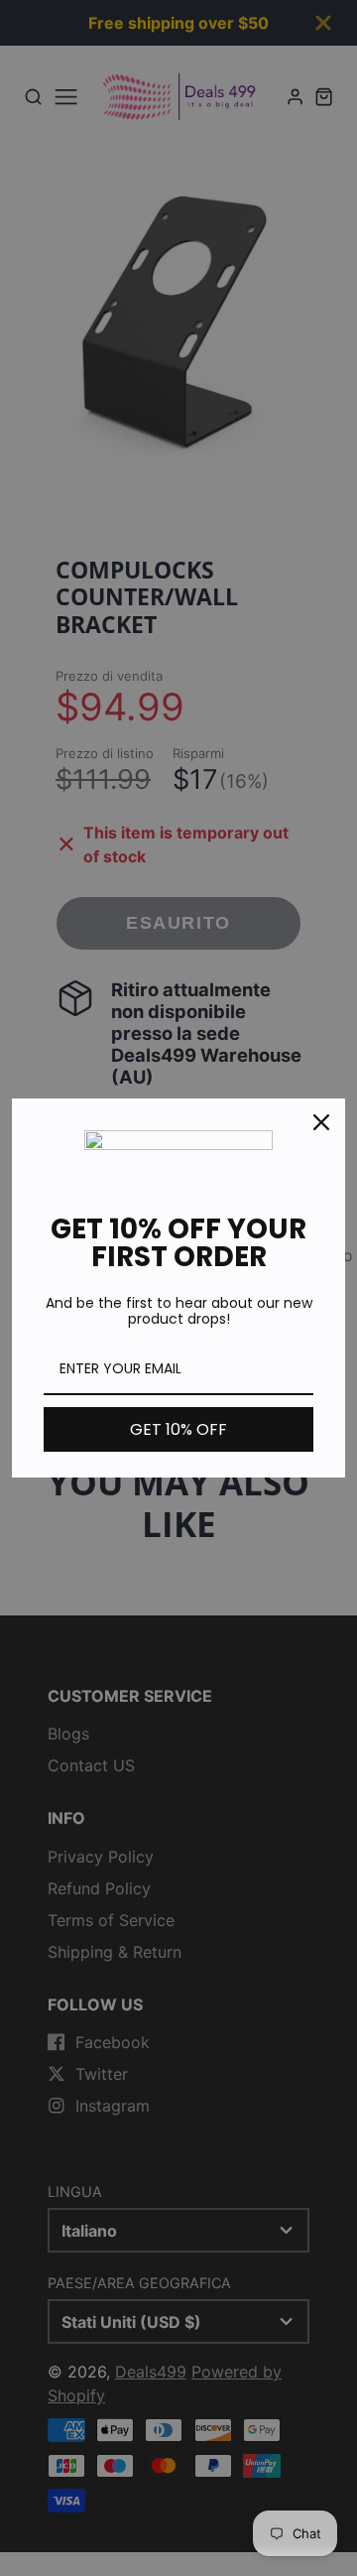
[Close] (321, 1122)
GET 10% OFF (178, 1429)
